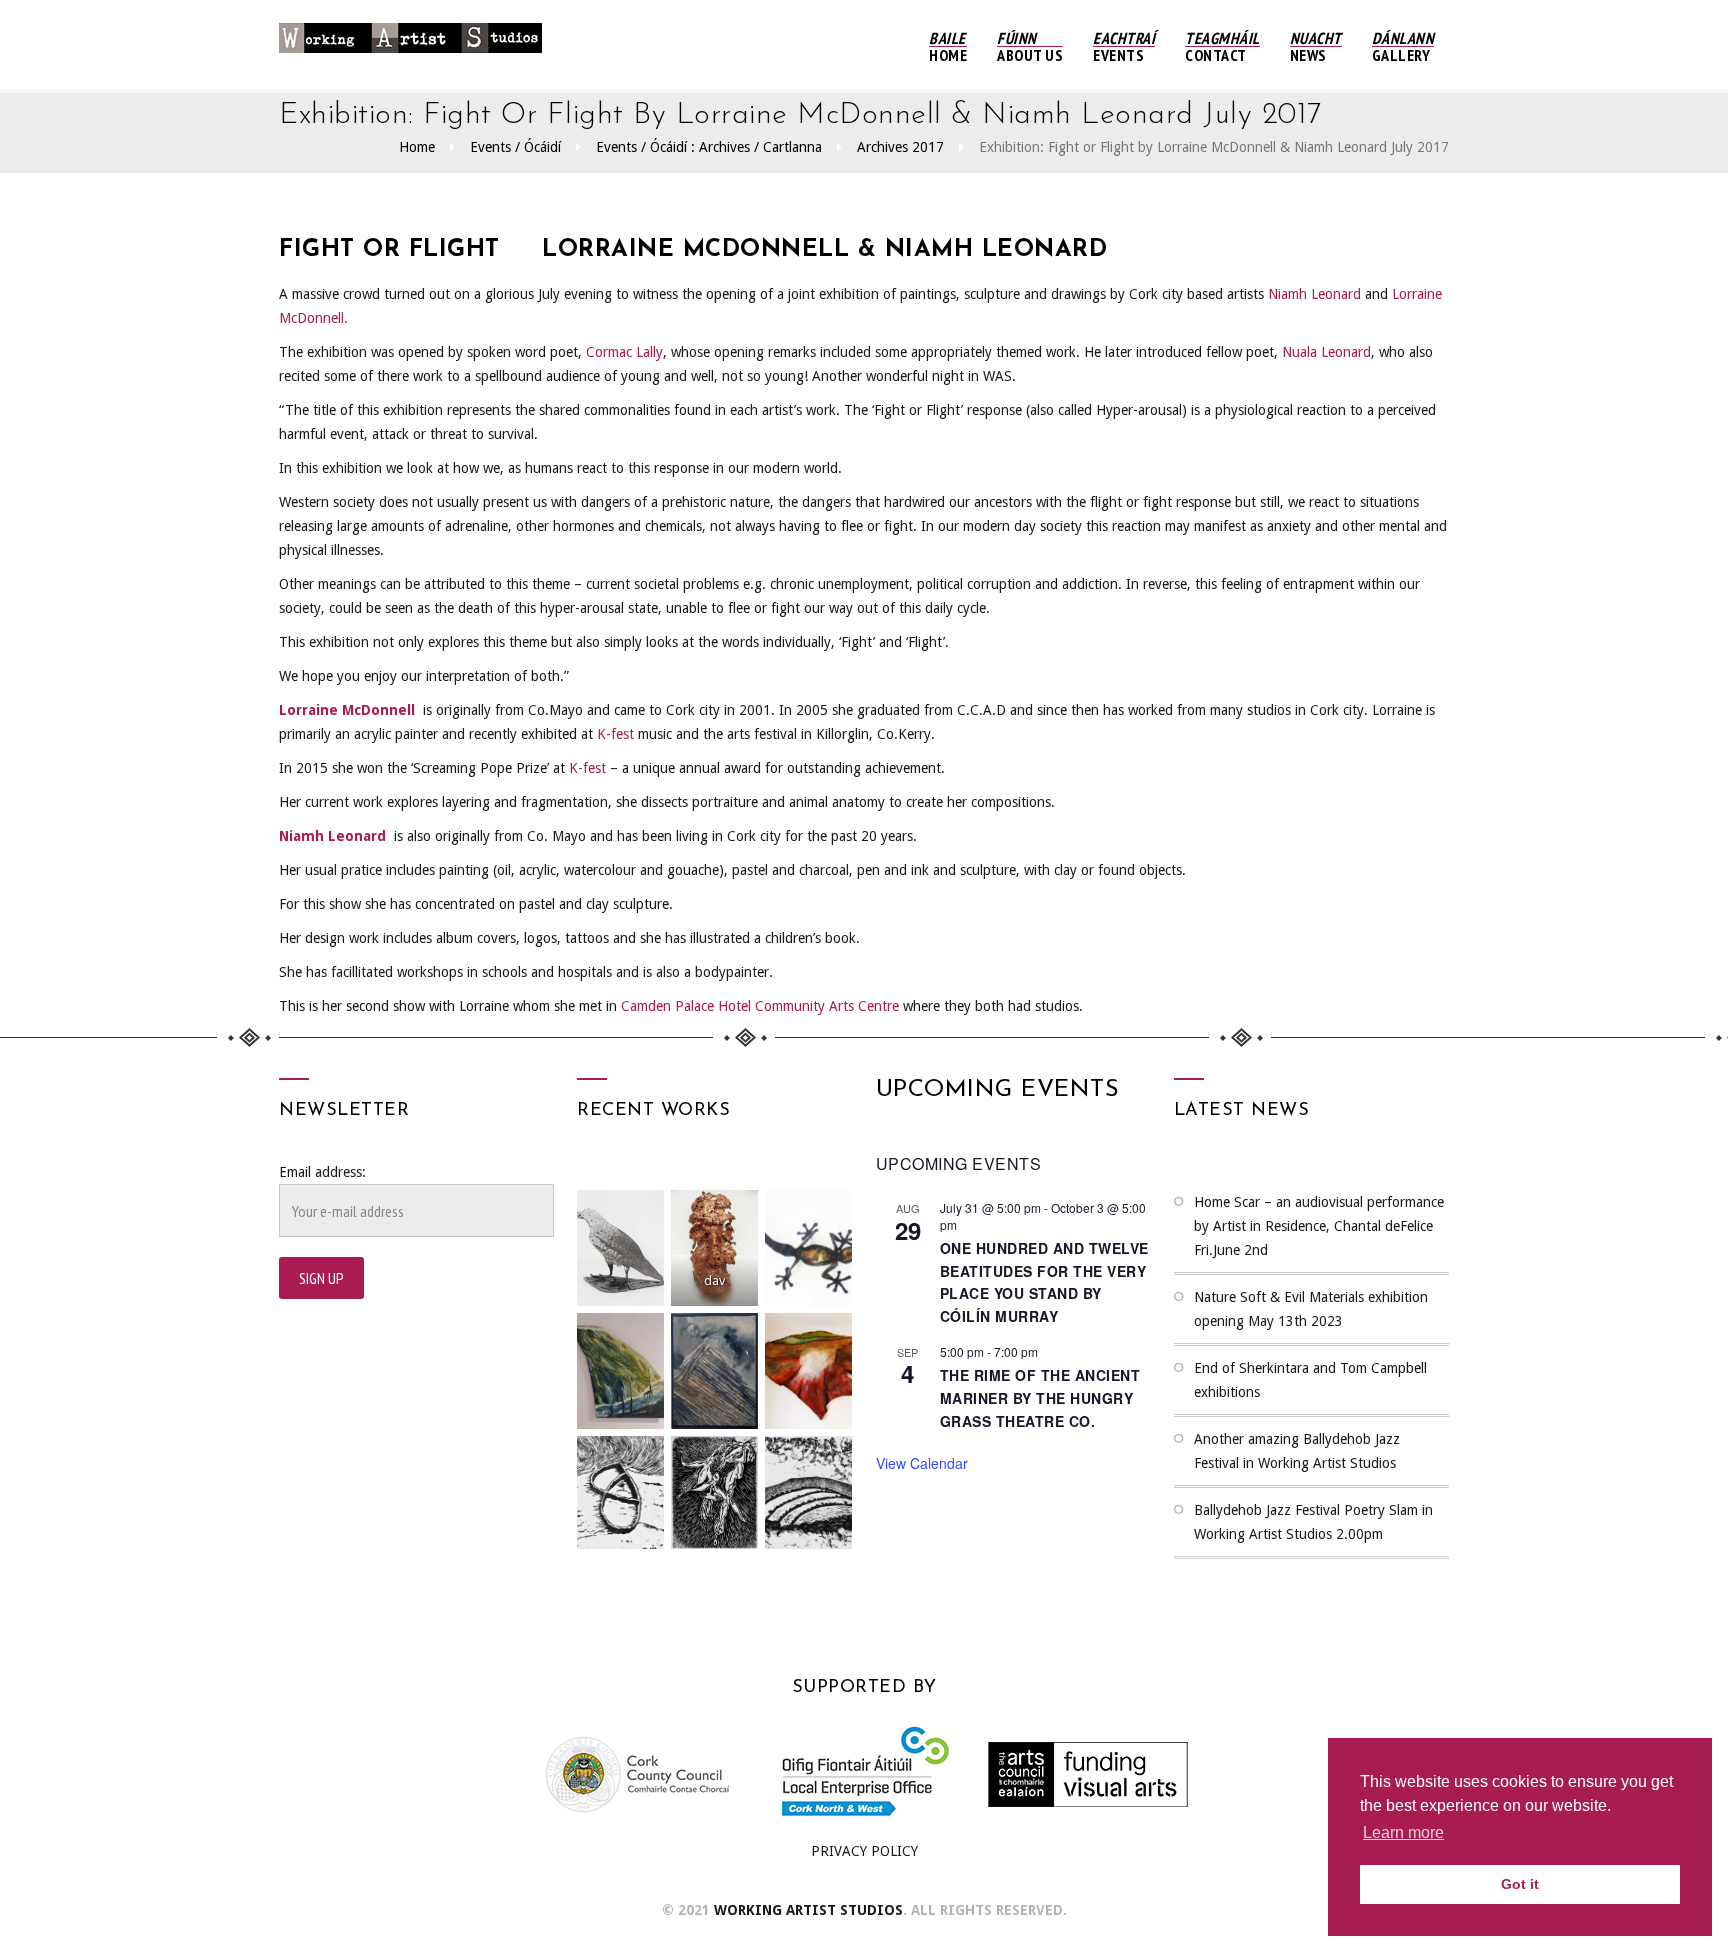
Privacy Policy (864, 1851)
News (1316, 46)
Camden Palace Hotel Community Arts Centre (760, 1006)
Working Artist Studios (808, 1910)
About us (1030, 46)
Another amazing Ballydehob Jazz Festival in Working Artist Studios (1297, 1451)
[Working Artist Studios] (410, 45)
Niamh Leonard (1314, 294)
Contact (1222, 46)
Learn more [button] (1403, 1832)
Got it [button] (1520, 1884)
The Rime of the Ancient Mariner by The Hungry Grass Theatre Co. (1040, 1397)
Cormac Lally (624, 352)
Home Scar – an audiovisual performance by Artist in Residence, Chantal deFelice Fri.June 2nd (1319, 1226)
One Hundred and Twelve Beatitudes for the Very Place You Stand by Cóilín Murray (1044, 1282)
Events (1124, 46)
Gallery (1403, 46)
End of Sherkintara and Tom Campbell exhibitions (1310, 1380)
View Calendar (922, 1463)
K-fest (615, 734)
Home (948, 46)
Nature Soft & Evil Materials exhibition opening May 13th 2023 (1311, 1309)
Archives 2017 (900, 147)
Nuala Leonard (1326, 352)
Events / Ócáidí (515, 147)
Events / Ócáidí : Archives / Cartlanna (709, 147)
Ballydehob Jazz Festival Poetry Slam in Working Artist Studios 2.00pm (1313, 1522)
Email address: (322, 1172)
